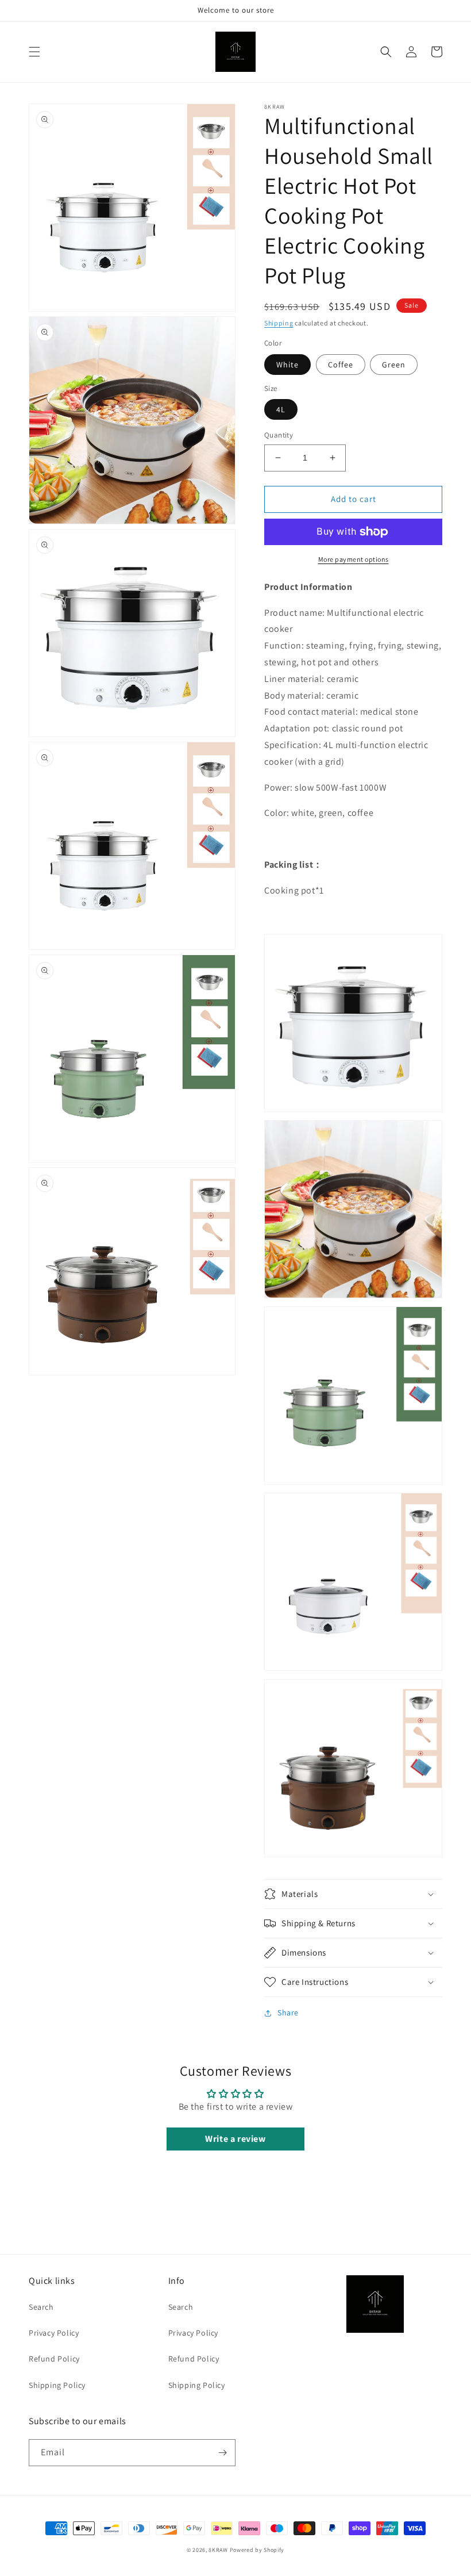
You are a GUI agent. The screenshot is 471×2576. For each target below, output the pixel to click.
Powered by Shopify (257, 2550)
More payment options (354, 559)
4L (281, 409)
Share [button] (288, 2012)
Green (394, 365)
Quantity (279, 435)
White (287, 365)
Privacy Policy (54, 2333)
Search (41, 2307)
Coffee (341, 365)
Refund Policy (54, 2359)
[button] (34, 52)
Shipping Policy (57, 2385)
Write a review (235, 2139)
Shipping (279, 323)
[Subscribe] (222, 2453)
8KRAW (218, 2550)
